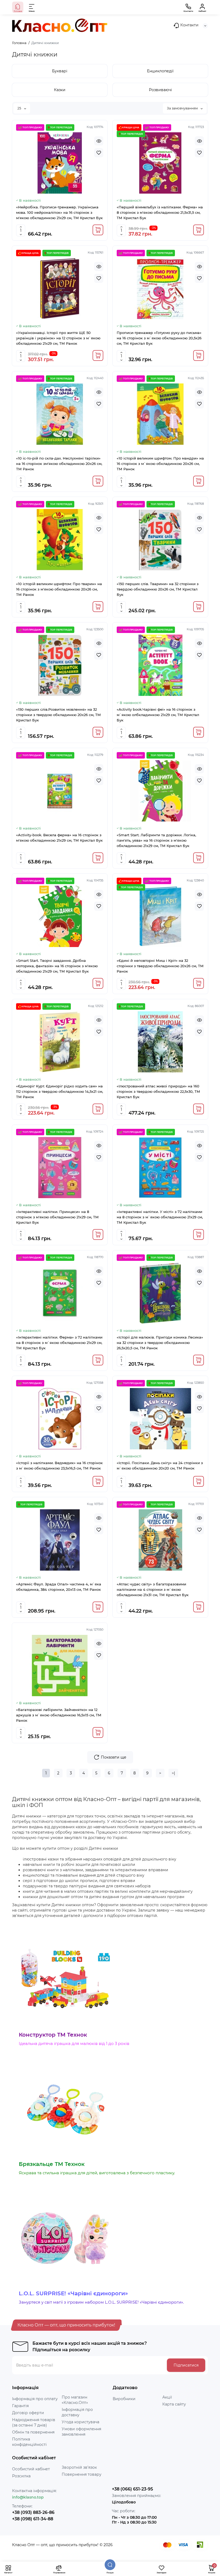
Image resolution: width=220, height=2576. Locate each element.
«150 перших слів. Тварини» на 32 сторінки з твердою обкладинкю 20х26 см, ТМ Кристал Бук (158, 589)
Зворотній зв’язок (79, 2467)
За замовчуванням (183, 108)
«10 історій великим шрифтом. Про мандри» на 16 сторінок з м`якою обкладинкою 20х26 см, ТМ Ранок (160, 464)
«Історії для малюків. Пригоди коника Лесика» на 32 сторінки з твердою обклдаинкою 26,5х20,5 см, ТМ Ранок (160, 1343)
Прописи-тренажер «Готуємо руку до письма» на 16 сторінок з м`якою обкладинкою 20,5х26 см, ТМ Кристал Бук (159, 338)
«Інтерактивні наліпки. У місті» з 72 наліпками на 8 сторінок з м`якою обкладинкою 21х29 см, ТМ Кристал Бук (160, 1217)
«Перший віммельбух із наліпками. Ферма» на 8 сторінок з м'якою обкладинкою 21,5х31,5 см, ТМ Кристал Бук (160, 212)
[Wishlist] (99, 153)
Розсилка (21, 2476)
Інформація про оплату (35, 2399)
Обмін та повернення (33, 2432)
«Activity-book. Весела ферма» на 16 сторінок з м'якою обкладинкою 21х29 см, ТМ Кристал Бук (59, 838)
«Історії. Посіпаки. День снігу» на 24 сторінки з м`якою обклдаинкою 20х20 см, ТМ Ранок (160, 1465)
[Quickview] (99, 141)
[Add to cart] (98, 230)
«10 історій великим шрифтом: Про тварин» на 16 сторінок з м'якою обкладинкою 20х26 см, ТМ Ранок (59, 589)
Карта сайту (174, 2404)
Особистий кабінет (31, 2469)
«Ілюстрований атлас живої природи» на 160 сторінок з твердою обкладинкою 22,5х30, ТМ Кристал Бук (158, 1091)
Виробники (124, 2399)
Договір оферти (28, 2413)
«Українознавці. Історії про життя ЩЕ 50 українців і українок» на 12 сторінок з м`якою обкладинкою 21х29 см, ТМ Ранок (58, 338)
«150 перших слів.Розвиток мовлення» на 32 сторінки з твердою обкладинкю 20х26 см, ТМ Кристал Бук (58, 715)
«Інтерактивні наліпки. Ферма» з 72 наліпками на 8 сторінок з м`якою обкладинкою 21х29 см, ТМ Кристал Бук (59, 1343)
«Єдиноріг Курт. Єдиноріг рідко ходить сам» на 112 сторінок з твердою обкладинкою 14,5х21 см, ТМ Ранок (60, 1091)
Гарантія (20, 2406)
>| (173, 1773)
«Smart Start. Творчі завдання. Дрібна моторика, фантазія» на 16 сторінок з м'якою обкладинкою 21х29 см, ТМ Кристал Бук (57, 966)
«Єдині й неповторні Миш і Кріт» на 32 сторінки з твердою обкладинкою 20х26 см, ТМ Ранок (160, 966)
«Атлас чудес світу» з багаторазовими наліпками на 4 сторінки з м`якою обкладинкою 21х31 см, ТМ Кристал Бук (153, 1589)
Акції (167, 2397)
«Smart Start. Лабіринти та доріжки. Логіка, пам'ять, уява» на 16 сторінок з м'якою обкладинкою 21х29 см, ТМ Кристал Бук (156, 840)
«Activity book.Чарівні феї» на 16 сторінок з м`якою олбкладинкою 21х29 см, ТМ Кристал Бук (158, 715)
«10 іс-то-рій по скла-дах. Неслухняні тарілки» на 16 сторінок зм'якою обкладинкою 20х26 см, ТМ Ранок (59, 464)
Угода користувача (80, 2422)
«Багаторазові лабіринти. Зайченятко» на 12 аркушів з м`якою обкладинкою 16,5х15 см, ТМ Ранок (59, 1715)
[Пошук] (110, 2565)
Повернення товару (82, 2474)
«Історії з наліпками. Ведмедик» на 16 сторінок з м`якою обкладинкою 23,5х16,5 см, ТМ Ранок (59, 1465)
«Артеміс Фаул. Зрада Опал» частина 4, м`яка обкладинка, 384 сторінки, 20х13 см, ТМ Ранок (59, 1587)
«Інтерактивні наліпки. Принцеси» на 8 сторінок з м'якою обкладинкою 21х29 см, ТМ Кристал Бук (57, 1217)
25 (20, 108)
